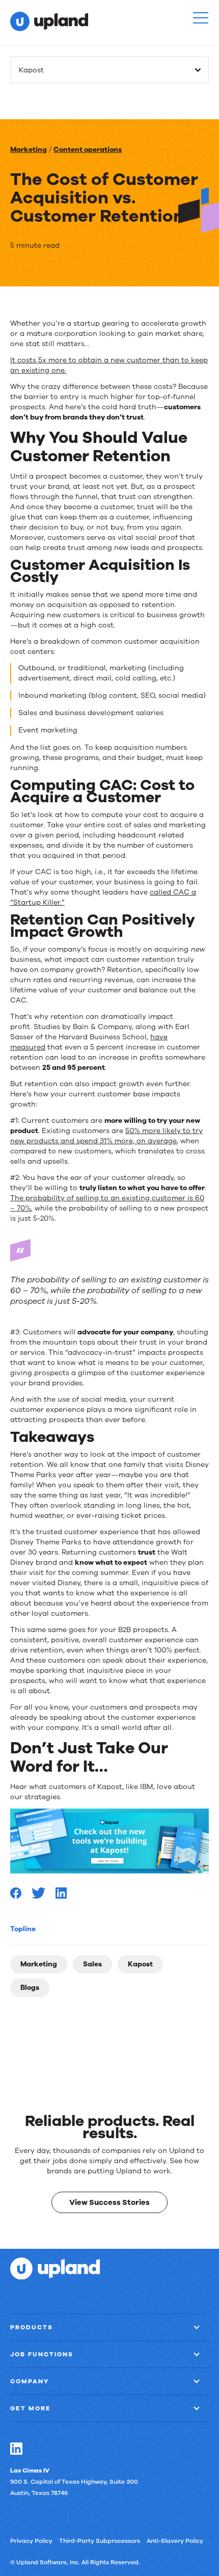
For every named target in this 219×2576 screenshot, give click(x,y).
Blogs (30, 1988)
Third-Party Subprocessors (100, 2541)
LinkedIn (16, 2449)
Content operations (88, 150)
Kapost (140, 1964)
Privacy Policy (31, 2541)
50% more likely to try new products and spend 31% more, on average (106, 1136)
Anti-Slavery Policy (175, 2541)
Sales (92, 1964)
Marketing (29, 150)
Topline (23, 1929)
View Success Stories (109, 2202)
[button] (201, 18)
